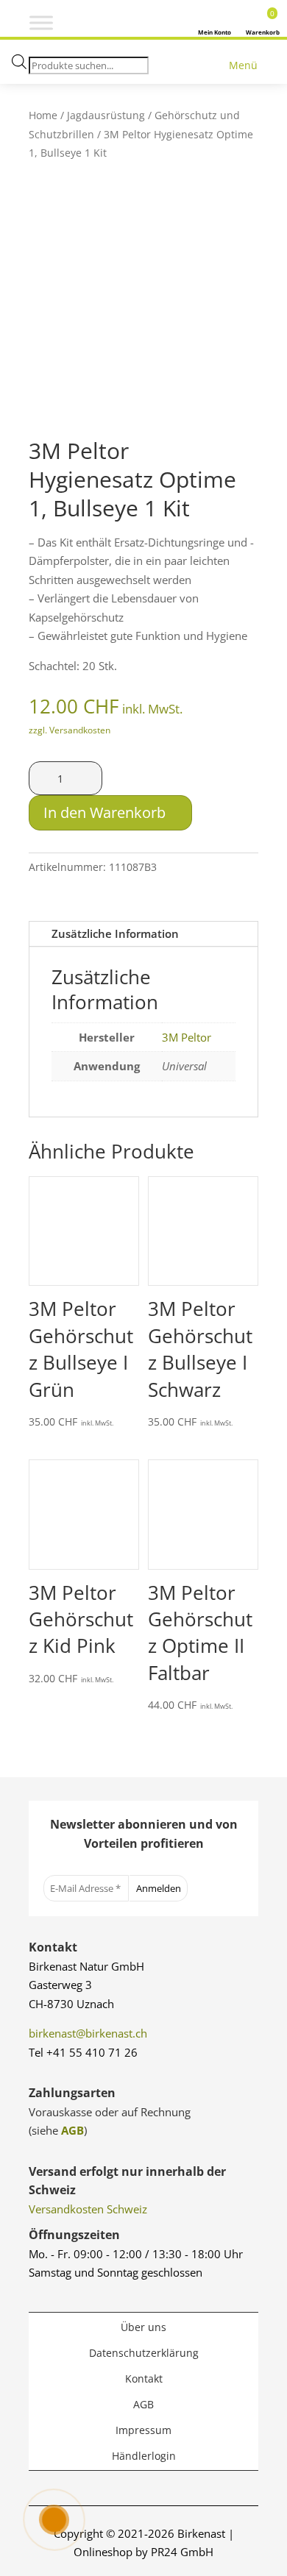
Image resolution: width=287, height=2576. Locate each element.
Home (43, 115)
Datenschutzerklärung (144, 2353)
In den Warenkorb (104, 812)
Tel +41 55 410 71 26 (83, 2052)
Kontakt (144, 2378)
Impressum (143, 2430)
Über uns (143, 2327)
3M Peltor (187, 1037)
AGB (72, 2130)
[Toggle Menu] (41, 23)
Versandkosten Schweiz (88, 2209)
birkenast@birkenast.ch (88, 2033)
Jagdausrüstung (106, 115)
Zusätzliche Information (115, 933)
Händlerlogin (144, 2456)
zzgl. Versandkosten (70, 730)
